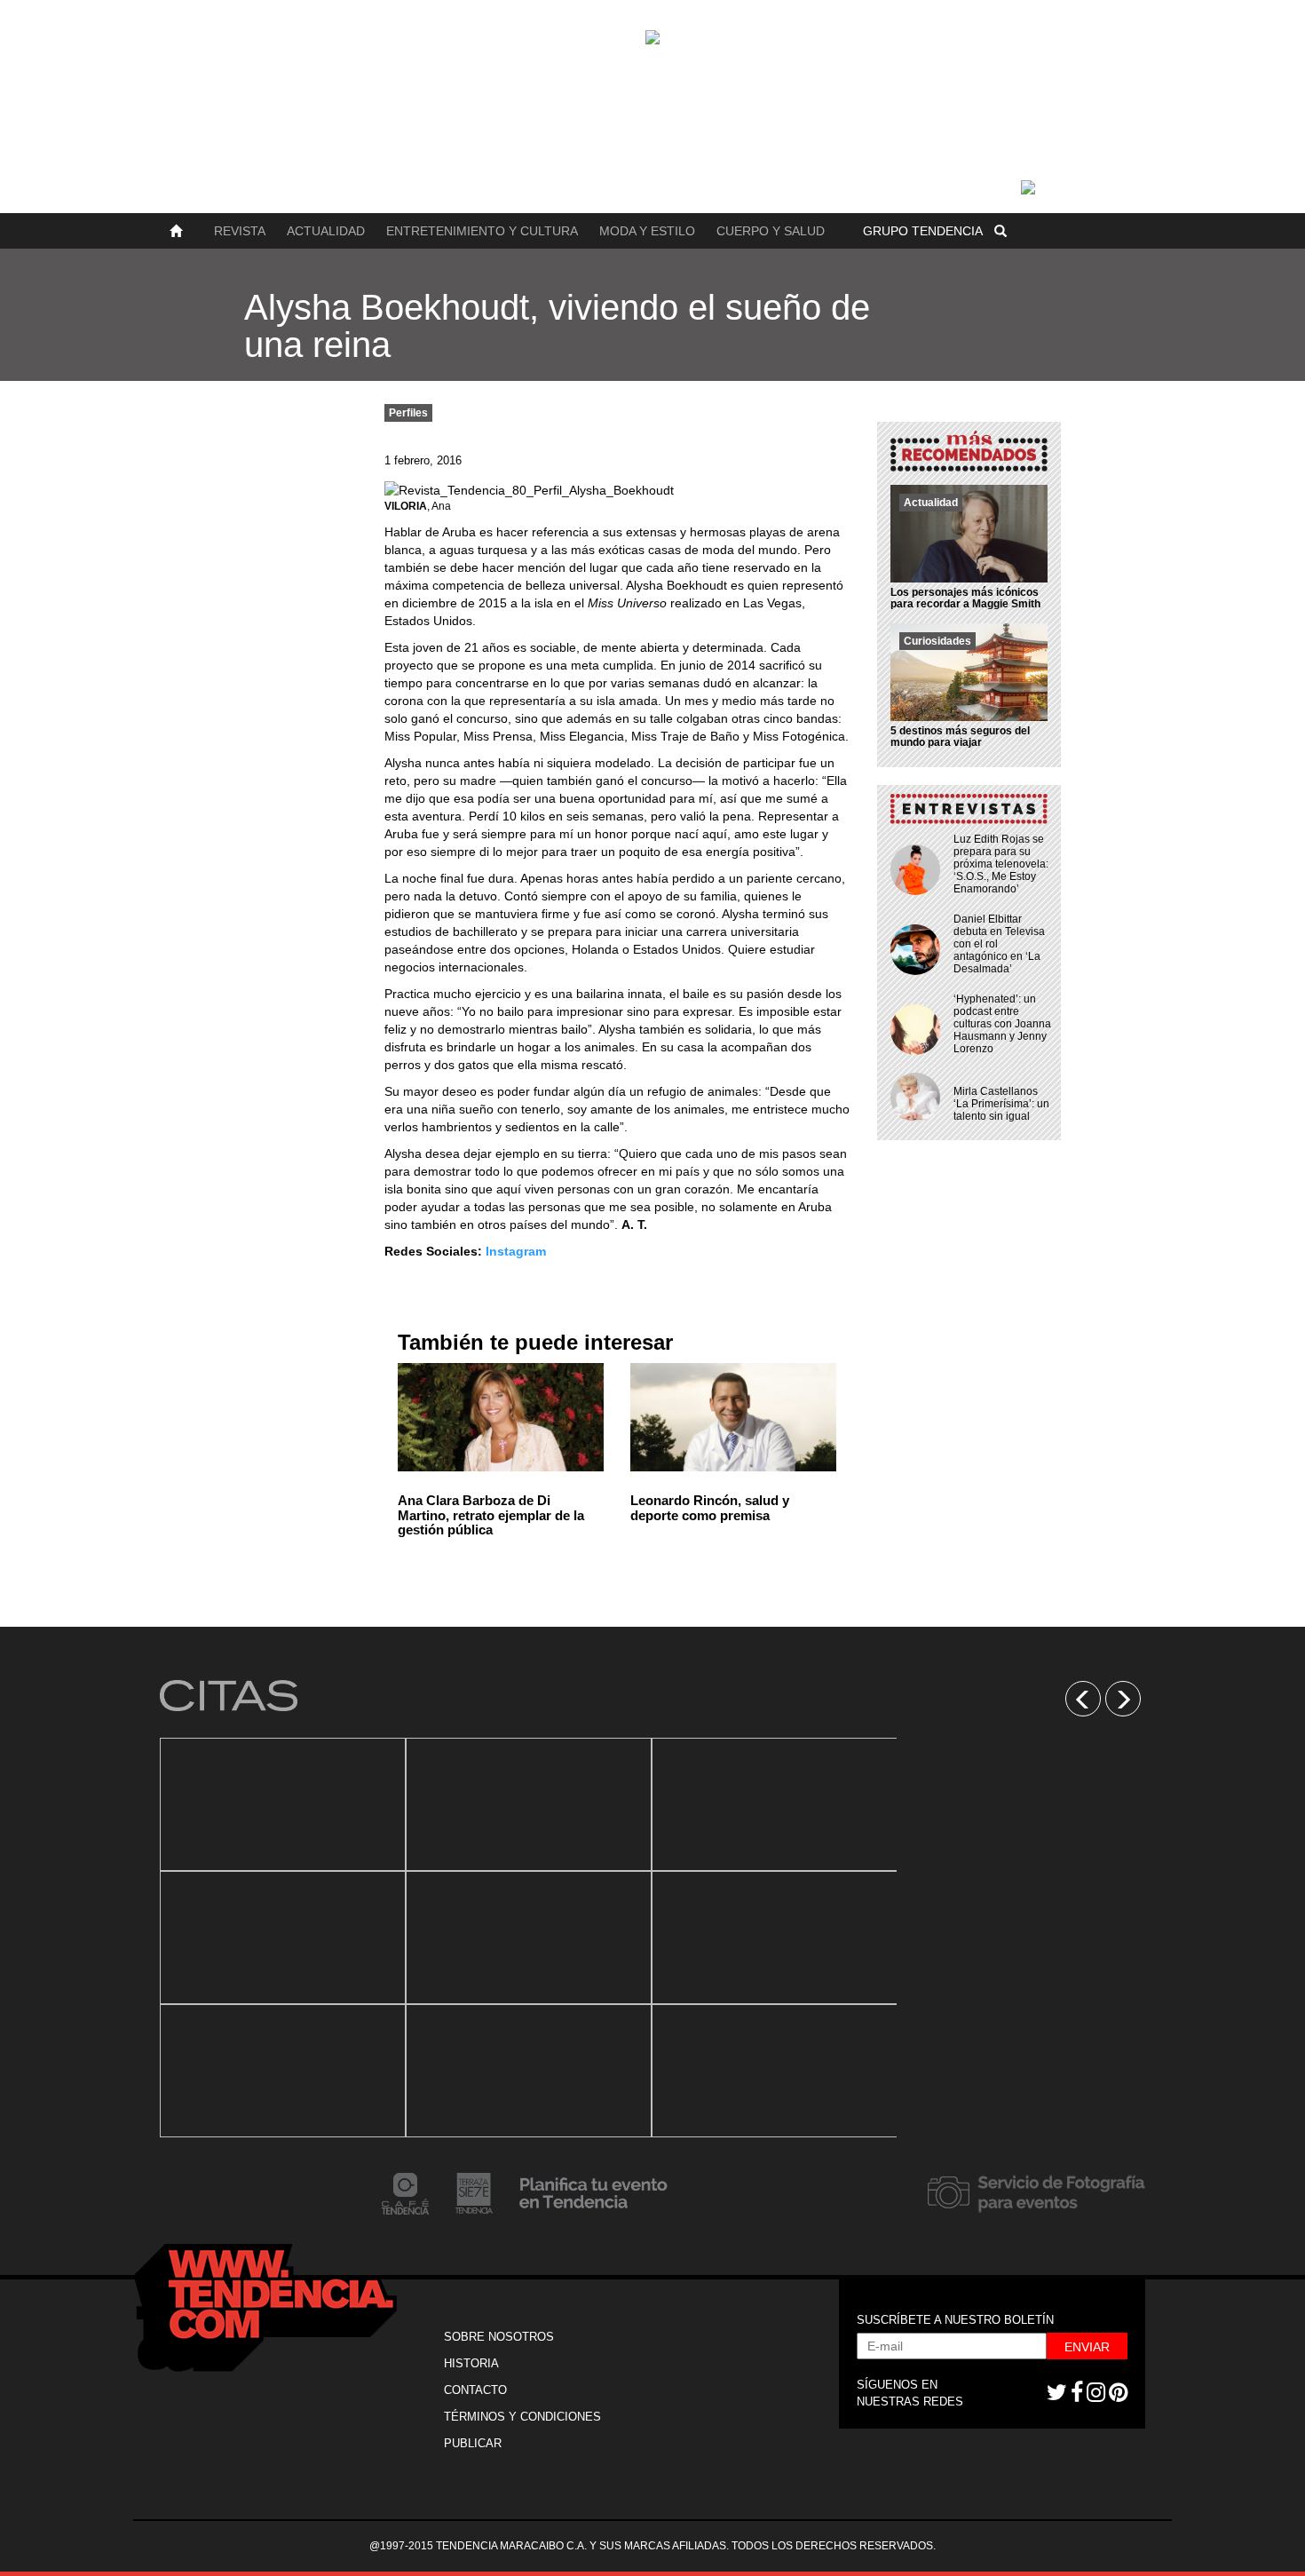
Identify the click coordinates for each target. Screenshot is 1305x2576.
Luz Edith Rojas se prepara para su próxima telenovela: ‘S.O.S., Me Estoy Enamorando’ (1001, 864)
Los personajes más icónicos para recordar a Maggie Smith (965, 598)
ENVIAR (1087, 2347)
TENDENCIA (923, 231)
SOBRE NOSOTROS (499, 2337)
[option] (283, 1938)
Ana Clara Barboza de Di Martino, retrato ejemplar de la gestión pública (491, 1515)
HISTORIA (471, 2363)
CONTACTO (475, 2390)
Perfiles (408, 413)
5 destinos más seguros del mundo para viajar (960, 737)
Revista (240, 231)
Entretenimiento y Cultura (482, 231)
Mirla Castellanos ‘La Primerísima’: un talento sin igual (1001, 1104)
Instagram (516, 1251)
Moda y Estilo (647, 231)
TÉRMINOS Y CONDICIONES (522, 2417)
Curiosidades (937, 641)
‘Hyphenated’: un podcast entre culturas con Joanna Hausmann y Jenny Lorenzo (1002, 1024)
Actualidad (326, 231)
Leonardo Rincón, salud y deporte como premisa (710, 1508)
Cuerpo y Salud (771, 231)
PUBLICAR (473, 2443)
